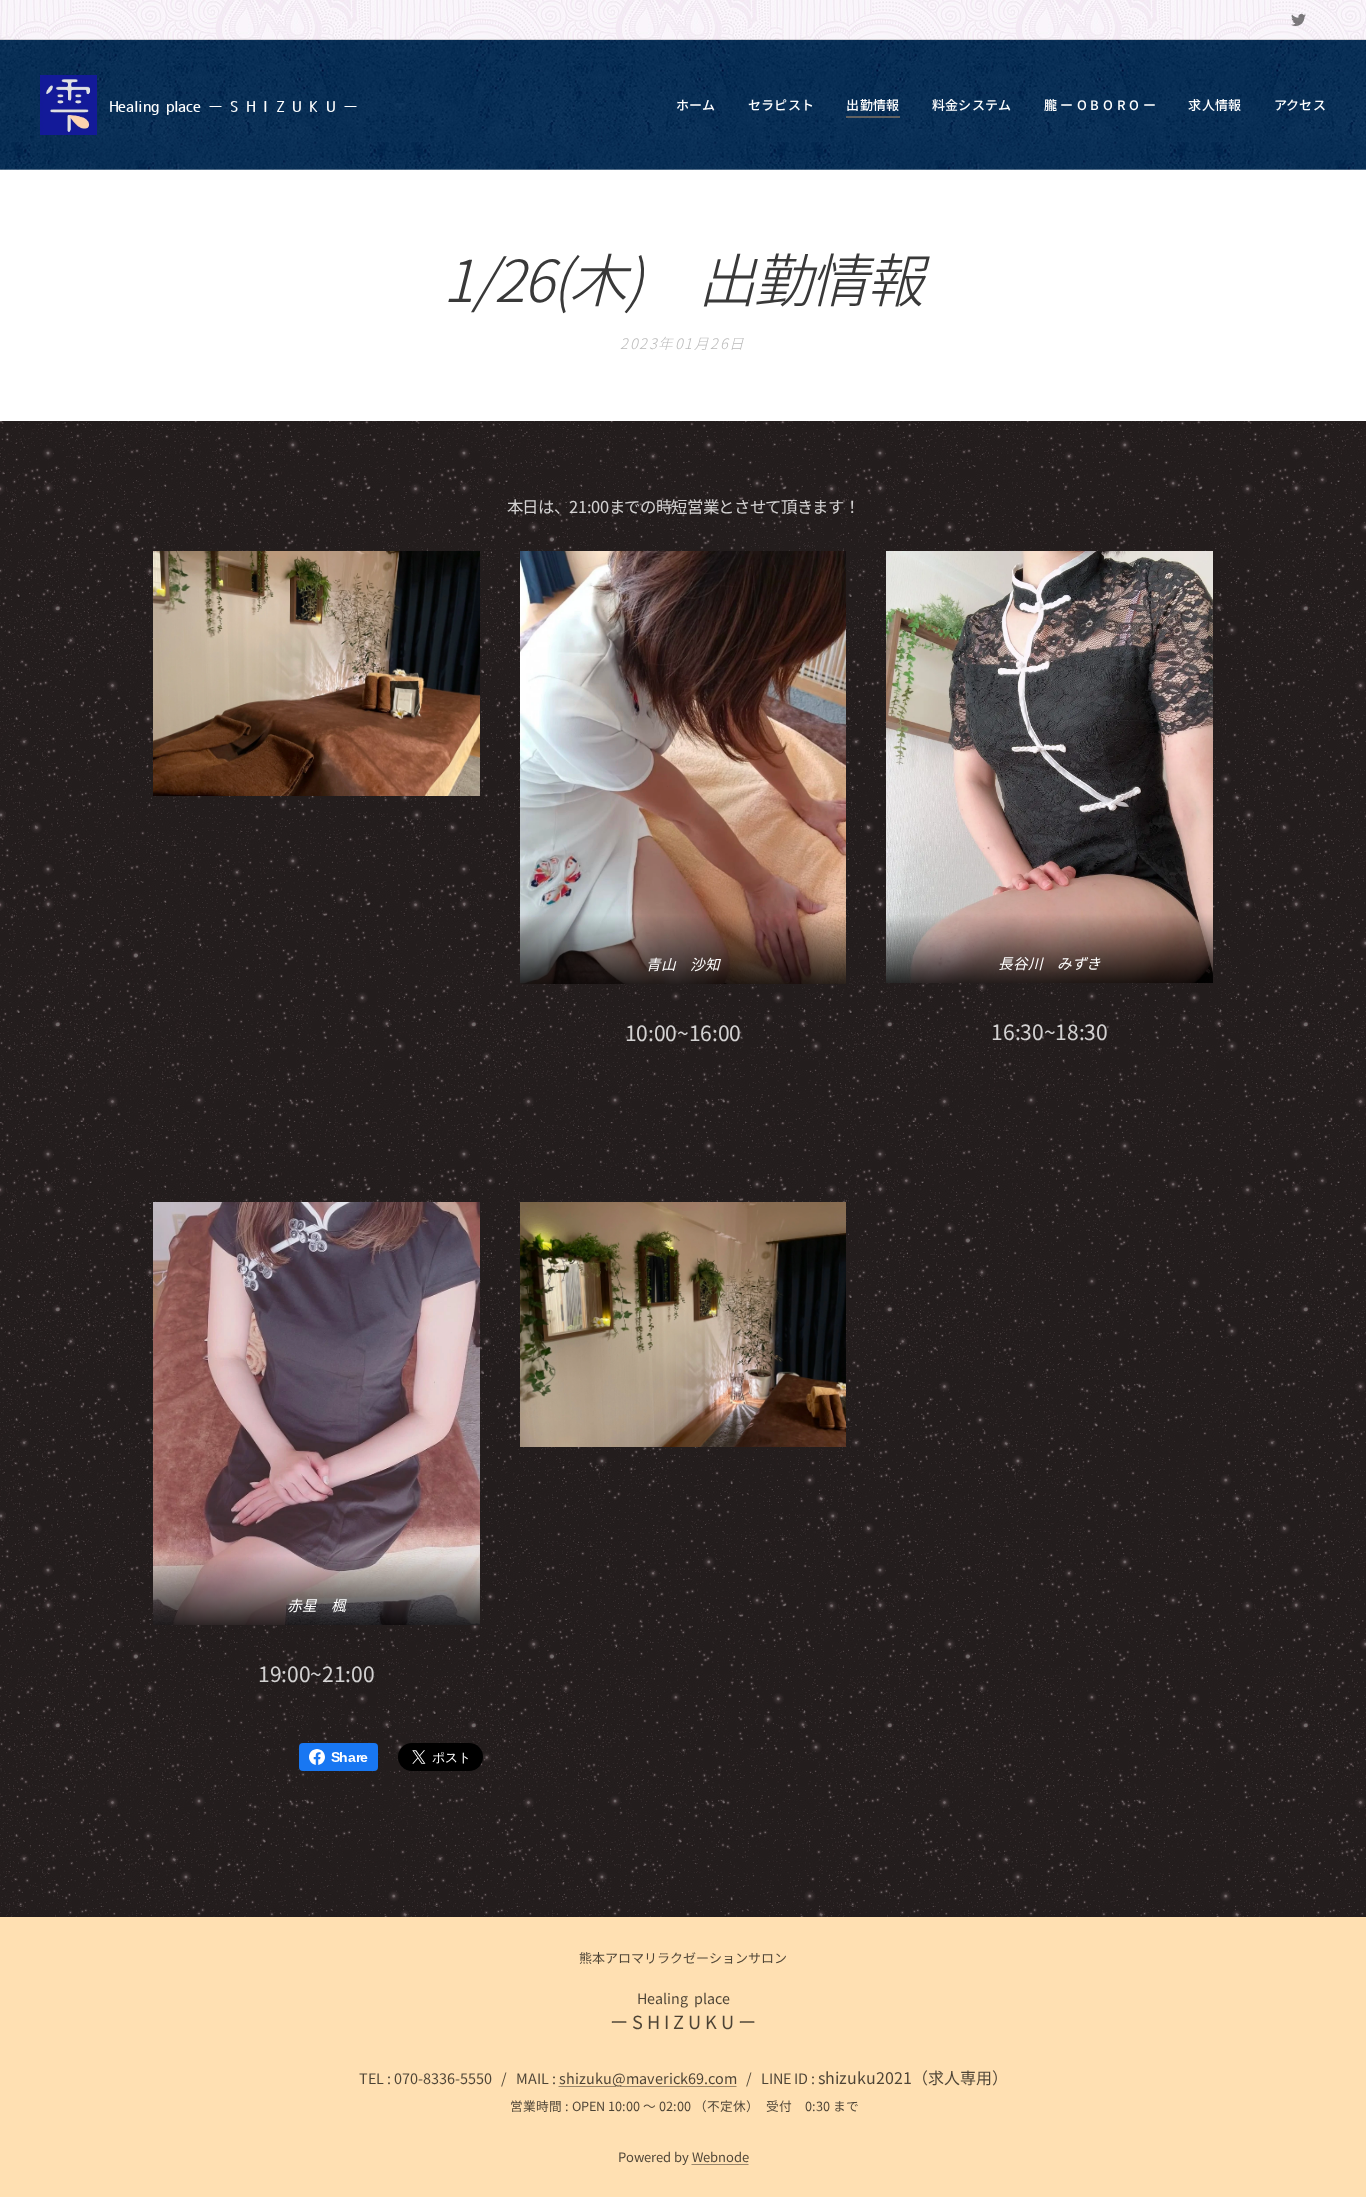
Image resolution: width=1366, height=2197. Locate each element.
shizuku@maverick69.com (648, 2077)
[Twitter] (1298, 20)
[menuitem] (701, 105)
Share (349, 1757)
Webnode (720, 2156)
